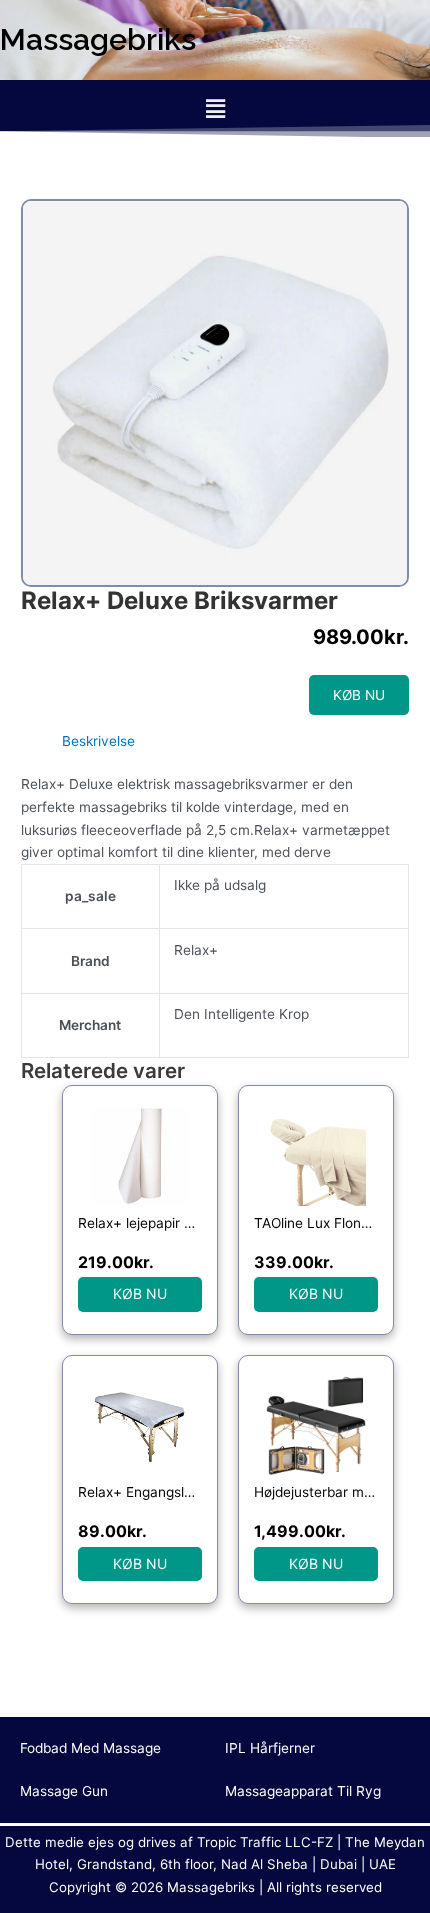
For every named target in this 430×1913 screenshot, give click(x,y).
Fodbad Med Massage (90, 1748)
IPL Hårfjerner (270, 1748)
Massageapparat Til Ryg (303, 1791)
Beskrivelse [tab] (98, 741)
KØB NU (359, 695)
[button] (215, 108)
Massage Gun (64, 1791)
